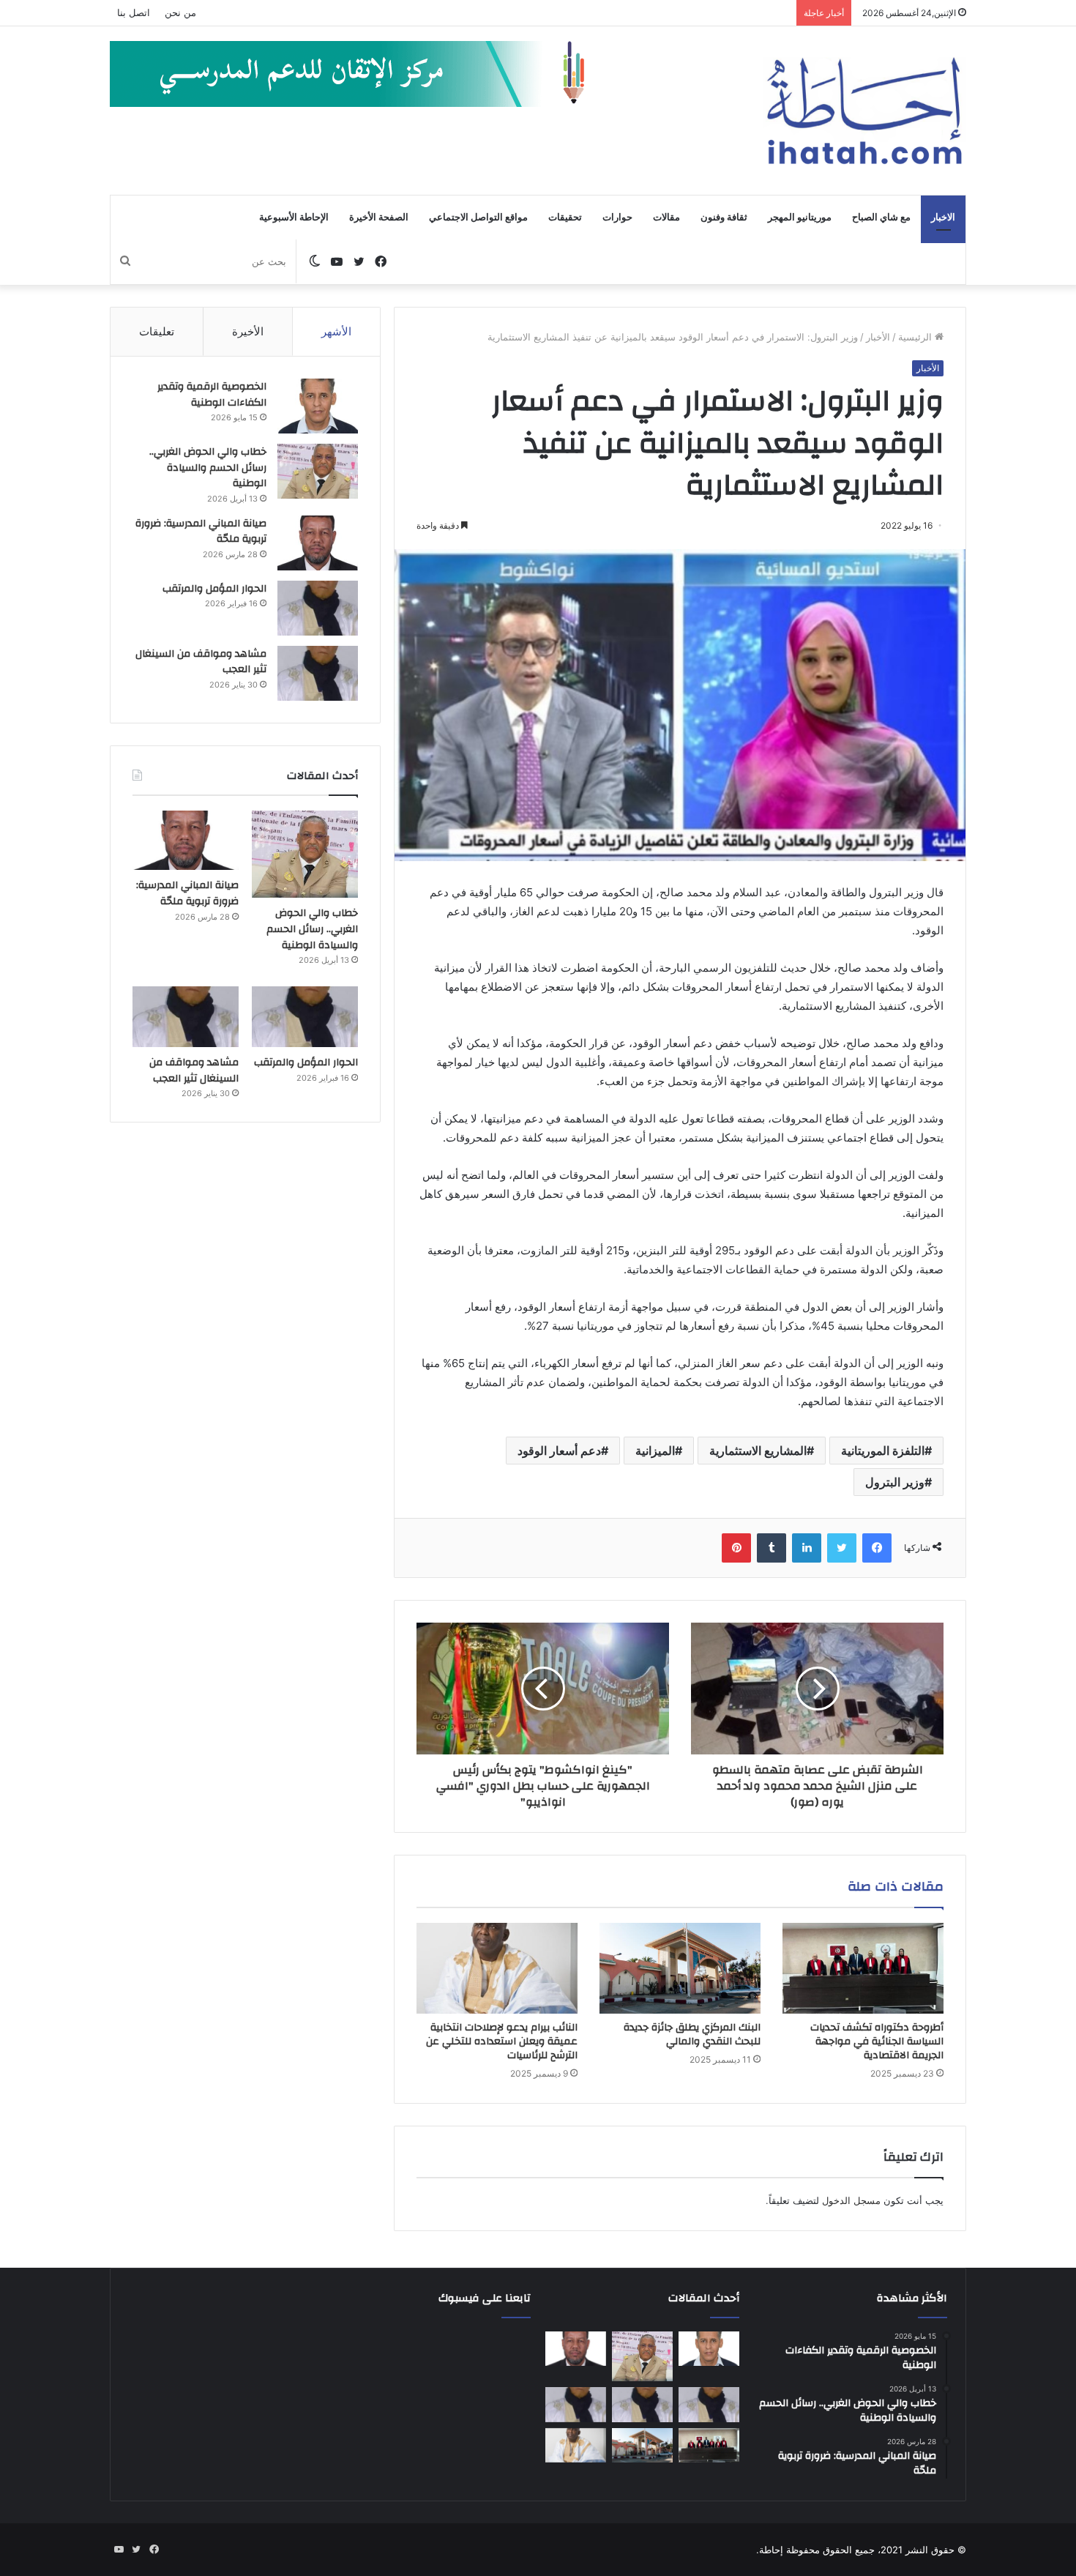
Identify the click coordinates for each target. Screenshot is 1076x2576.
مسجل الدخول (851, 2200)
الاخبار (943, 217)
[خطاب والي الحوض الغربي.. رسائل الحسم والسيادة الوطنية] (318, 471)
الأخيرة (248, 331)
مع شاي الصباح (881, 217)
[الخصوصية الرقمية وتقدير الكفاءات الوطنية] (318, 406)
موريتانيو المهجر (800, 217)
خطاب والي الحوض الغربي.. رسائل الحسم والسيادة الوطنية (208, 468)
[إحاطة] (864, 111)
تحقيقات (565, 217)
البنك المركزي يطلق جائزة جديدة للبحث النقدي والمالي (692, 2035)
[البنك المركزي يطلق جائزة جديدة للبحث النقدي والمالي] (680, 1968)
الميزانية (655, 1451)
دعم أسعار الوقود (559, 1451)
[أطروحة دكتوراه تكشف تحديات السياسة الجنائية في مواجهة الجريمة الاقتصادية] (863, 1968)
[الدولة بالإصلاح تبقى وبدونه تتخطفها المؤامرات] (576, 2405)
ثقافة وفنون (724, 217)
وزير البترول (895, 1482)
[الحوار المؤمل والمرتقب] (318, 608)
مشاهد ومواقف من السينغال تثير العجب (201, 662)
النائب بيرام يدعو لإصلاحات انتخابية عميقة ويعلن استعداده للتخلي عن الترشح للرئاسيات (502, 2041)
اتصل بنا (134, 12)
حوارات (617, 217)
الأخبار (878, 337)
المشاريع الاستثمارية (758, 1451)
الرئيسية (916, 337)
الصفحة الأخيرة (379, 217)
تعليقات (157, 331)
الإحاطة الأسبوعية (294, 217)
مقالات (666, 217)
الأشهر (336, 331)
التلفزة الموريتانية (883, 1451)
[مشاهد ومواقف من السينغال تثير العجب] (318, 673)
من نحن (180, 12)
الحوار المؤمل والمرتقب (214, 589)
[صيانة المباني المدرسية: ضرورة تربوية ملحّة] (318, 543)
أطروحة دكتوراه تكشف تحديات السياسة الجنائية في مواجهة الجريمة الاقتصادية (877, 2041)
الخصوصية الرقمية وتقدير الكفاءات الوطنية (212, 395)
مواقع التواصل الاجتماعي (478, 217)
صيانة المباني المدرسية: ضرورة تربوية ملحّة (201, 532)
